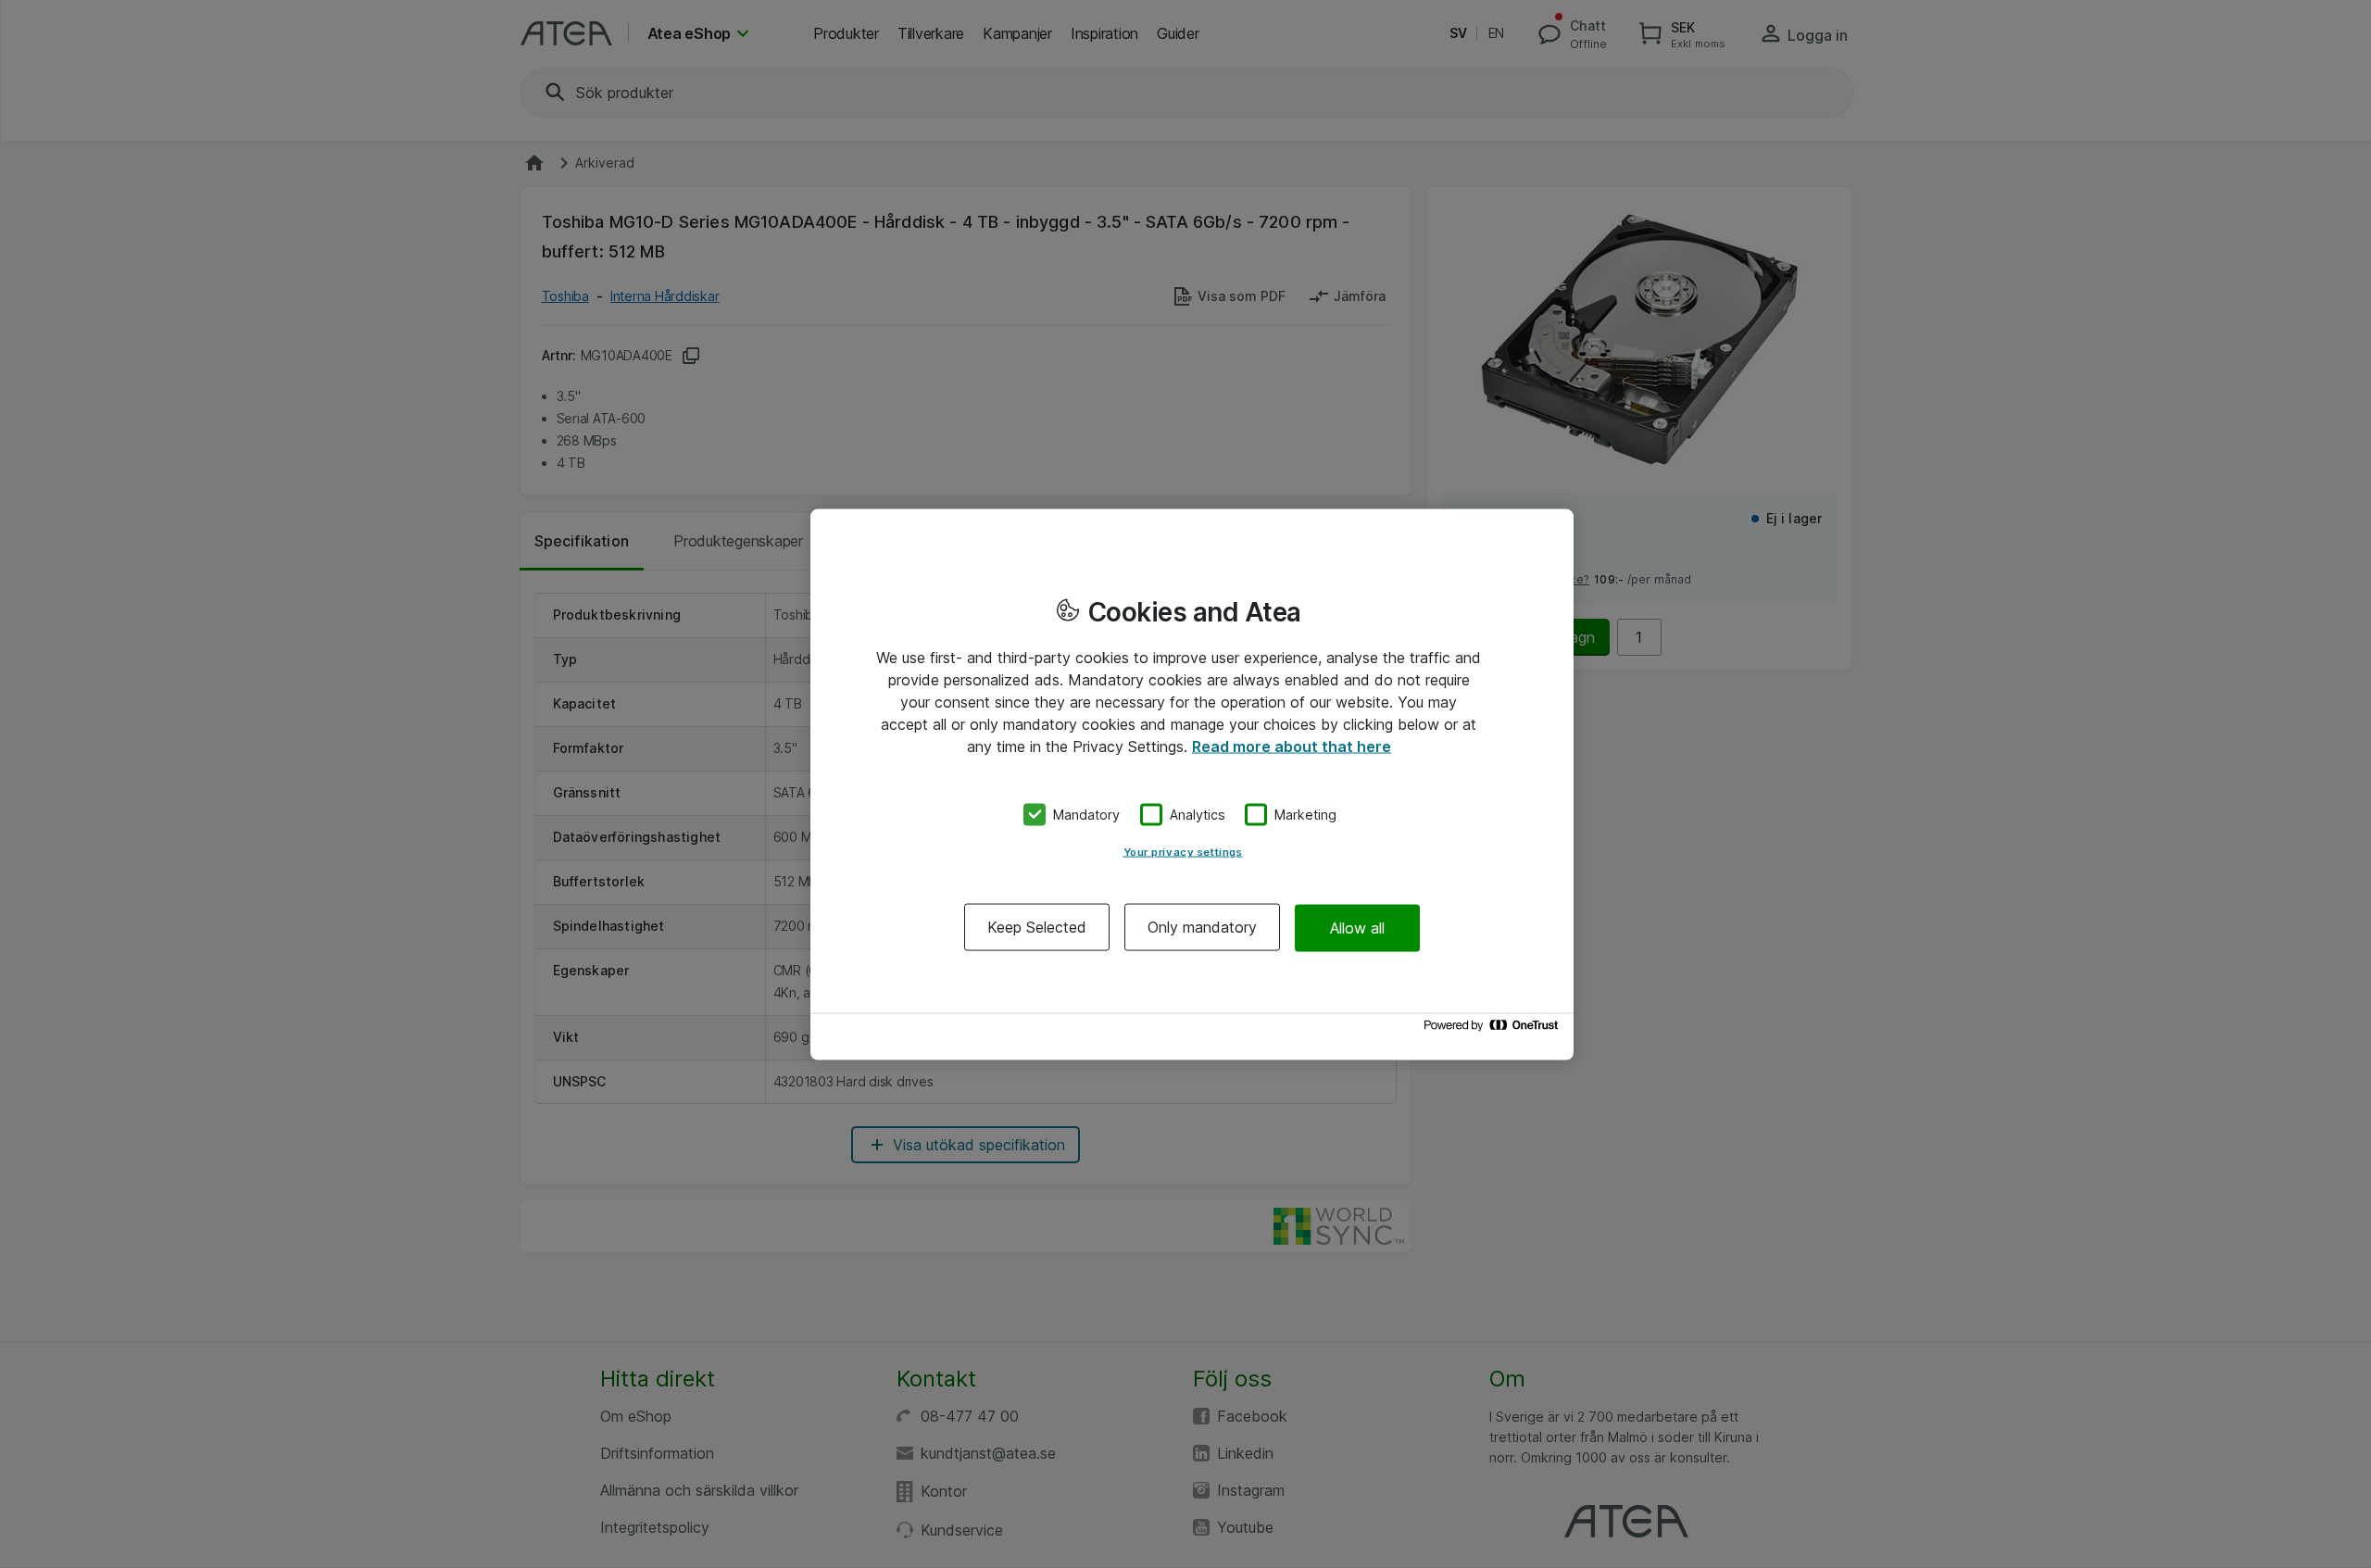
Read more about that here (1292, 746)
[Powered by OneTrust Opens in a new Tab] (1494, 1029)
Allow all (1357, 927)
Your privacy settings (1183, 852)
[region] (1192, 784)
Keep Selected (1037, 927)
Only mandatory (1202, 927)
